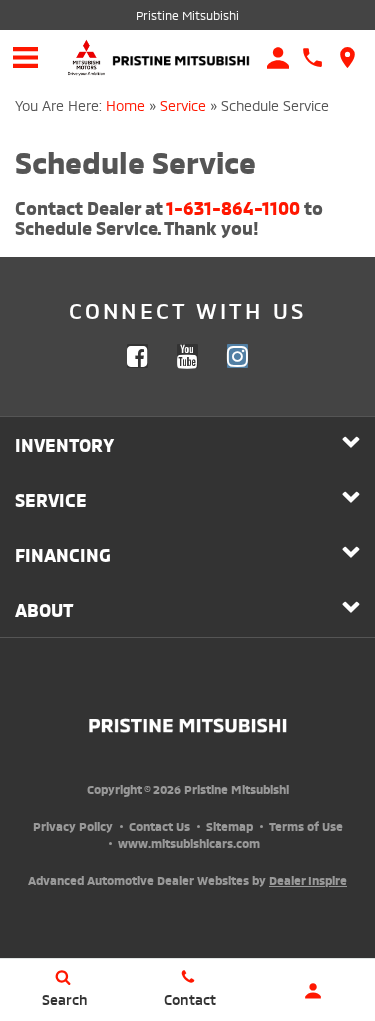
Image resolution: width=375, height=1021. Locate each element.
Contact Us (159, 825)
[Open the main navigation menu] (25, 57)
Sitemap (229, 825)
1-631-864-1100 (233, 206)
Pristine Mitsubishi (187, 14)
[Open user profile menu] (312, 991)
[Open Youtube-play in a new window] (188, 356)
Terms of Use (306, 825)
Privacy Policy (73, 825)
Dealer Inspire (308, 879)
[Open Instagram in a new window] (238, 356)
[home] (181, 55)
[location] (347, 57)
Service (183, 104)
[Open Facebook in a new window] (138, 356)
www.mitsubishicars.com (189, 842)
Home (125, 104)
